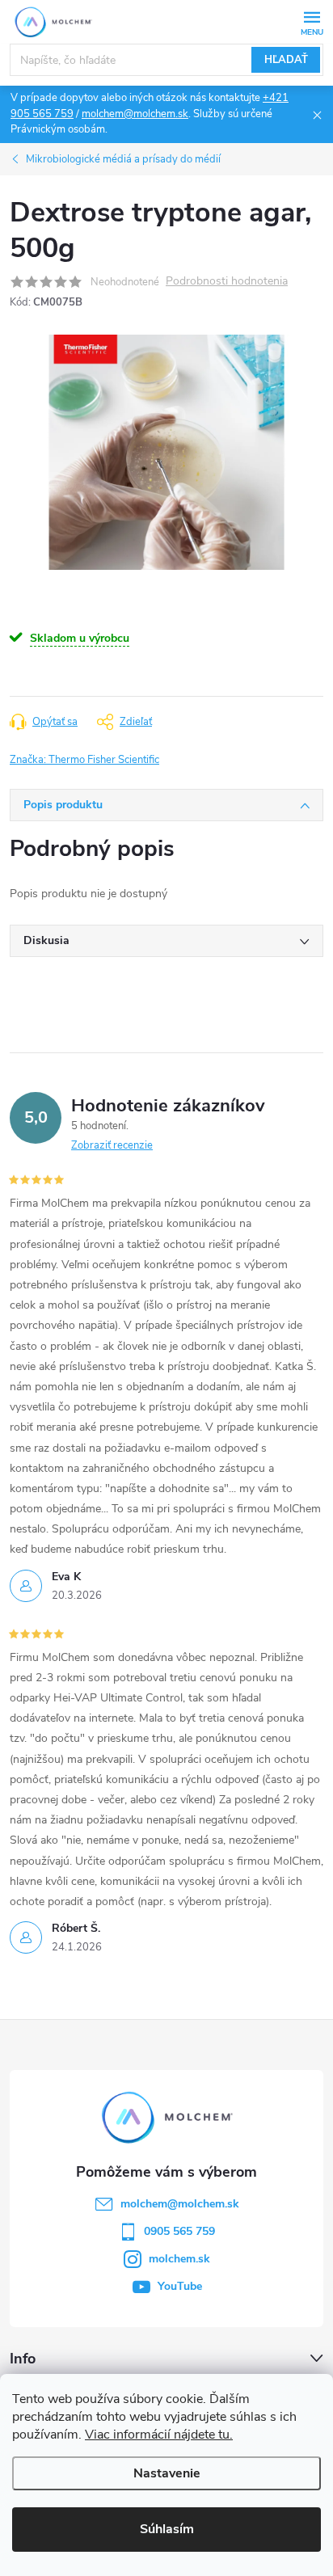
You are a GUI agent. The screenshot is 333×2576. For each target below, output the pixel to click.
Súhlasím (167, 2529)
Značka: (84, 760)
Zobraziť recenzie (112, 1145)
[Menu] (312, 21)
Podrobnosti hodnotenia (227, 282)
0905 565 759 (179, 2231)
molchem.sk (179, 2259)
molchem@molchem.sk (135, 114)
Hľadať (286, 60)
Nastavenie (167, 2473)
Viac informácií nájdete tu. (159, 2435)
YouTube (180, 2286)
